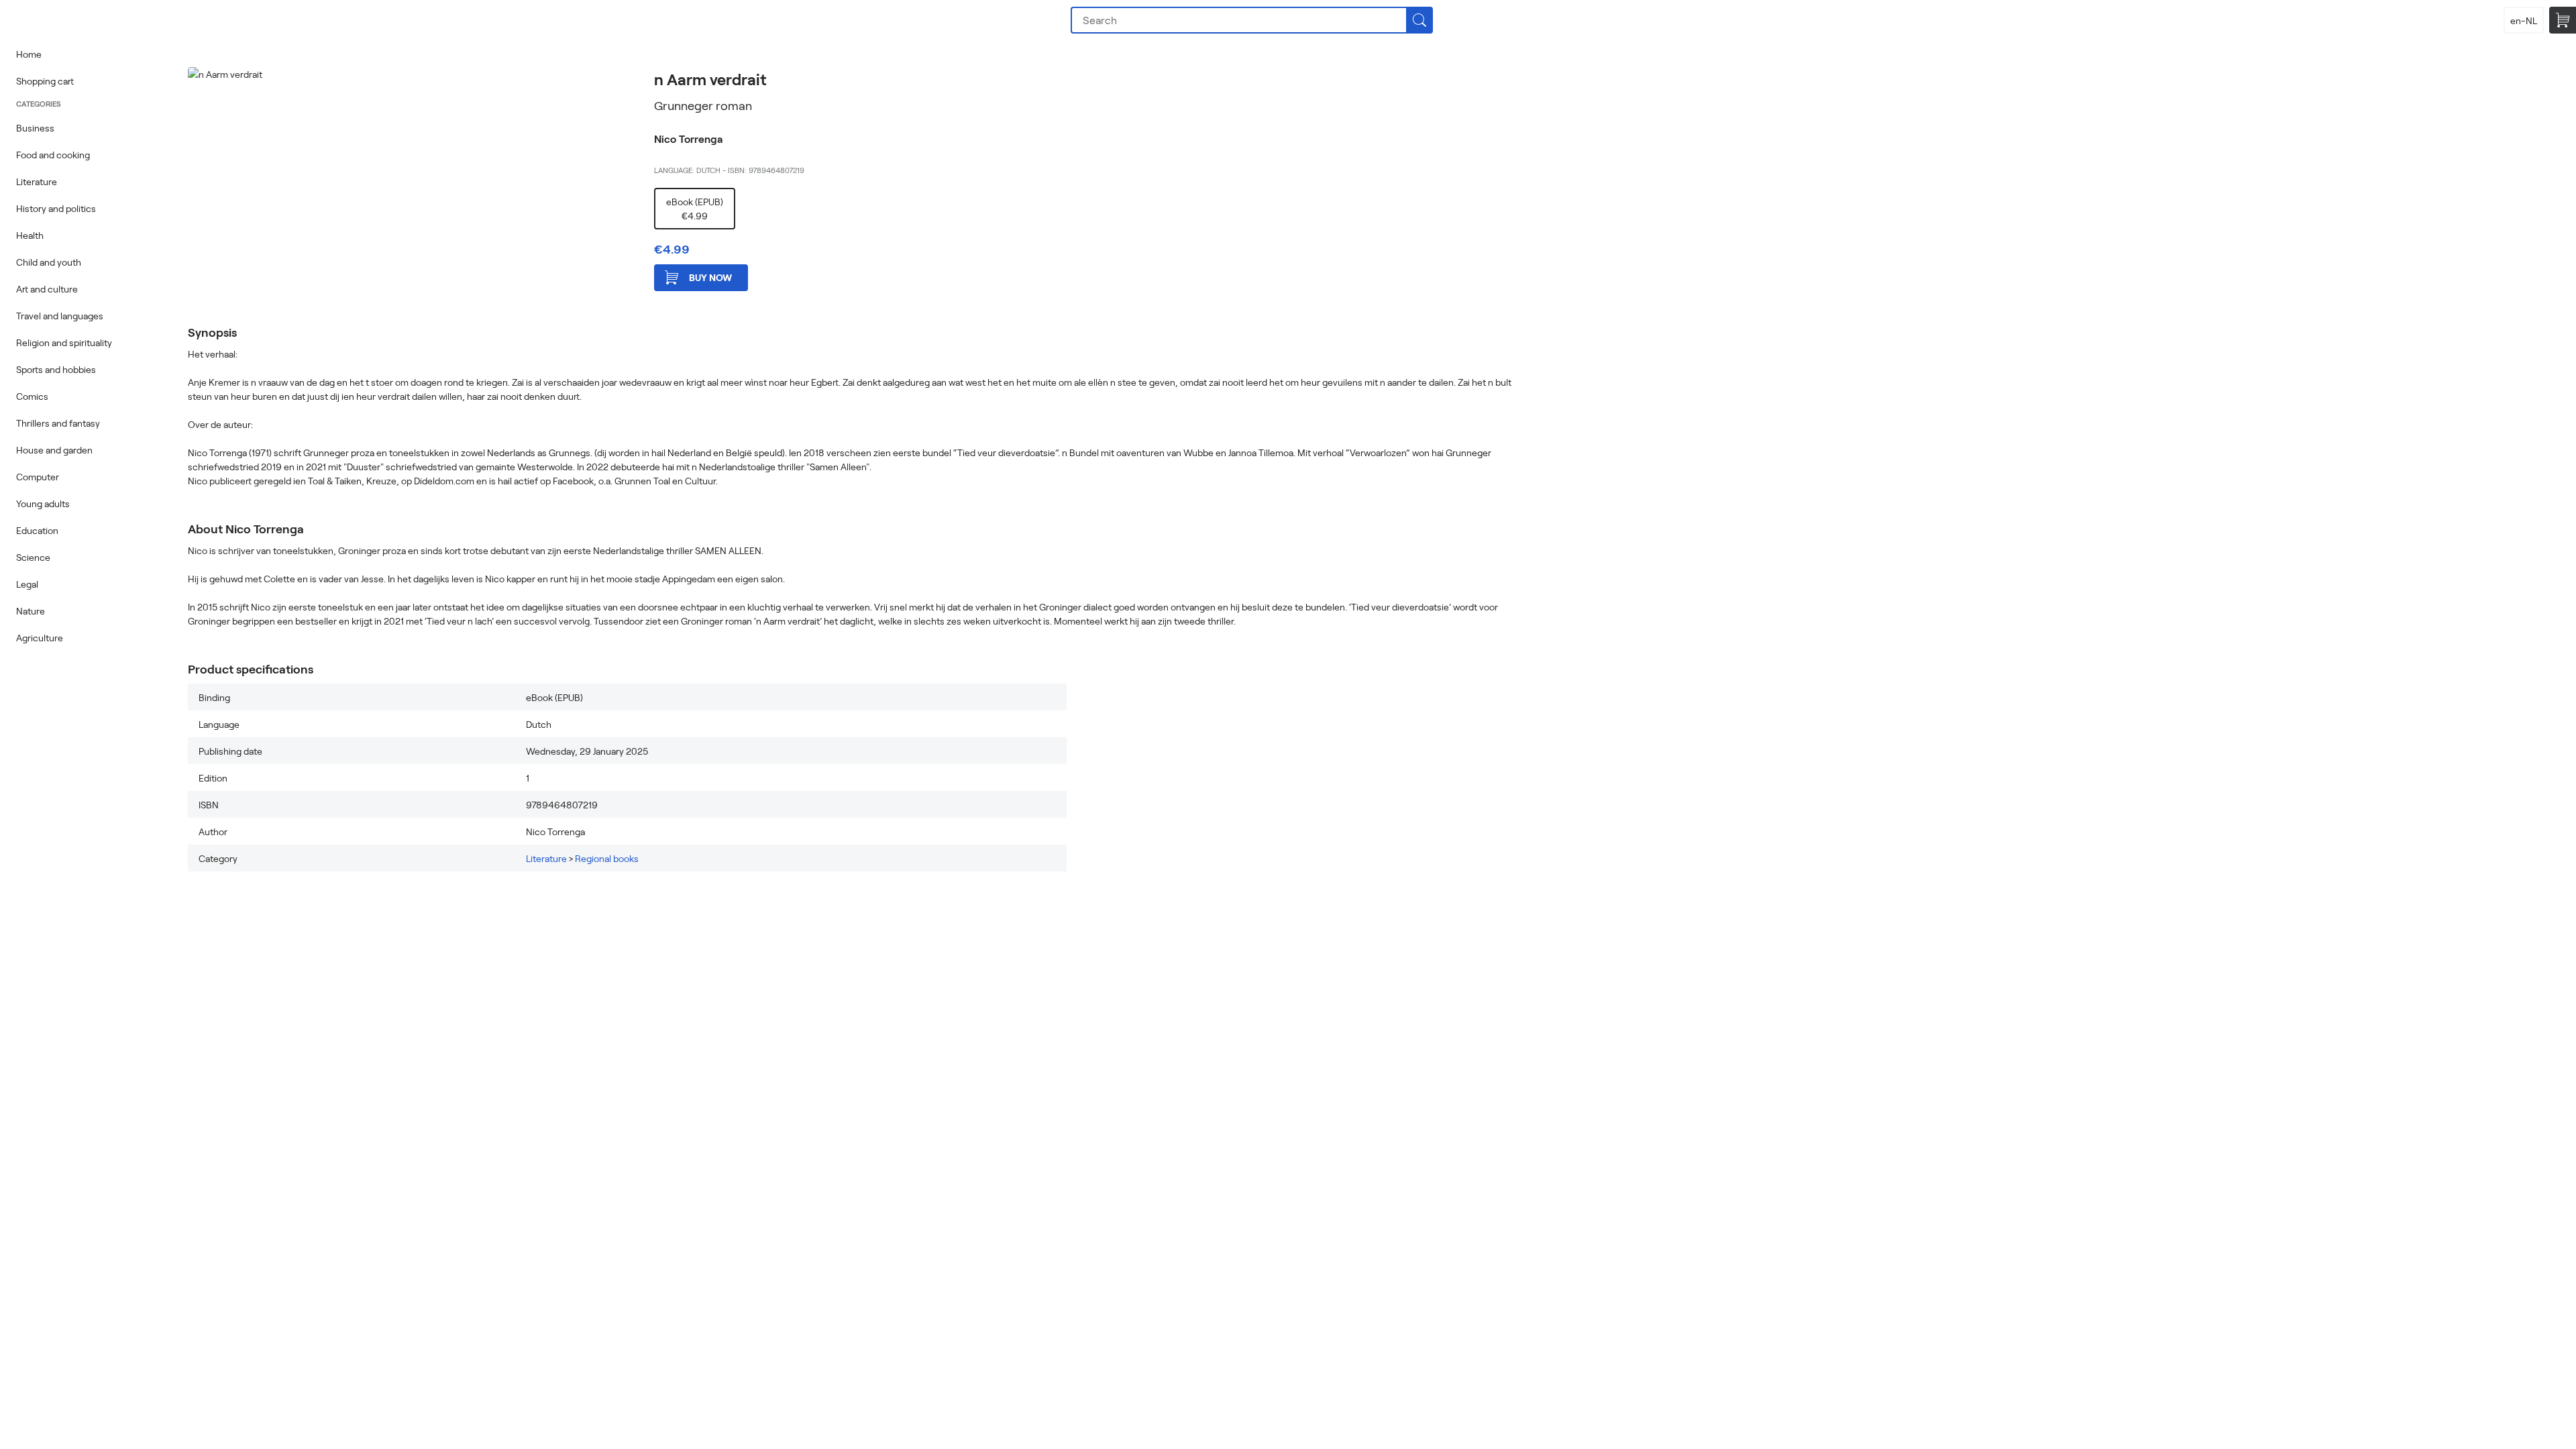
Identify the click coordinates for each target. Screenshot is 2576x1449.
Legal (27, 584)
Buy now (710, 277)
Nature (31, 611)
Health (30, 235)
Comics (32, 396)
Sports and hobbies (56, 369)
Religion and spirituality (64, 342)
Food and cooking (53, 155)
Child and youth (49, 262)
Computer (38, 477)
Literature (37, 181)
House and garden (54, 450)
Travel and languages (60, 316)
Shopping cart (45, 81)
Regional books (607, 858)
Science (33, 557)
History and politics (56, 208)
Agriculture (40, 638)
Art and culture (47, 289)
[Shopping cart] (2563, 20)
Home (29, 54)
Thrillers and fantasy (58, 423)
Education (37, 530)
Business (35, 128)
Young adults (43, 503)
